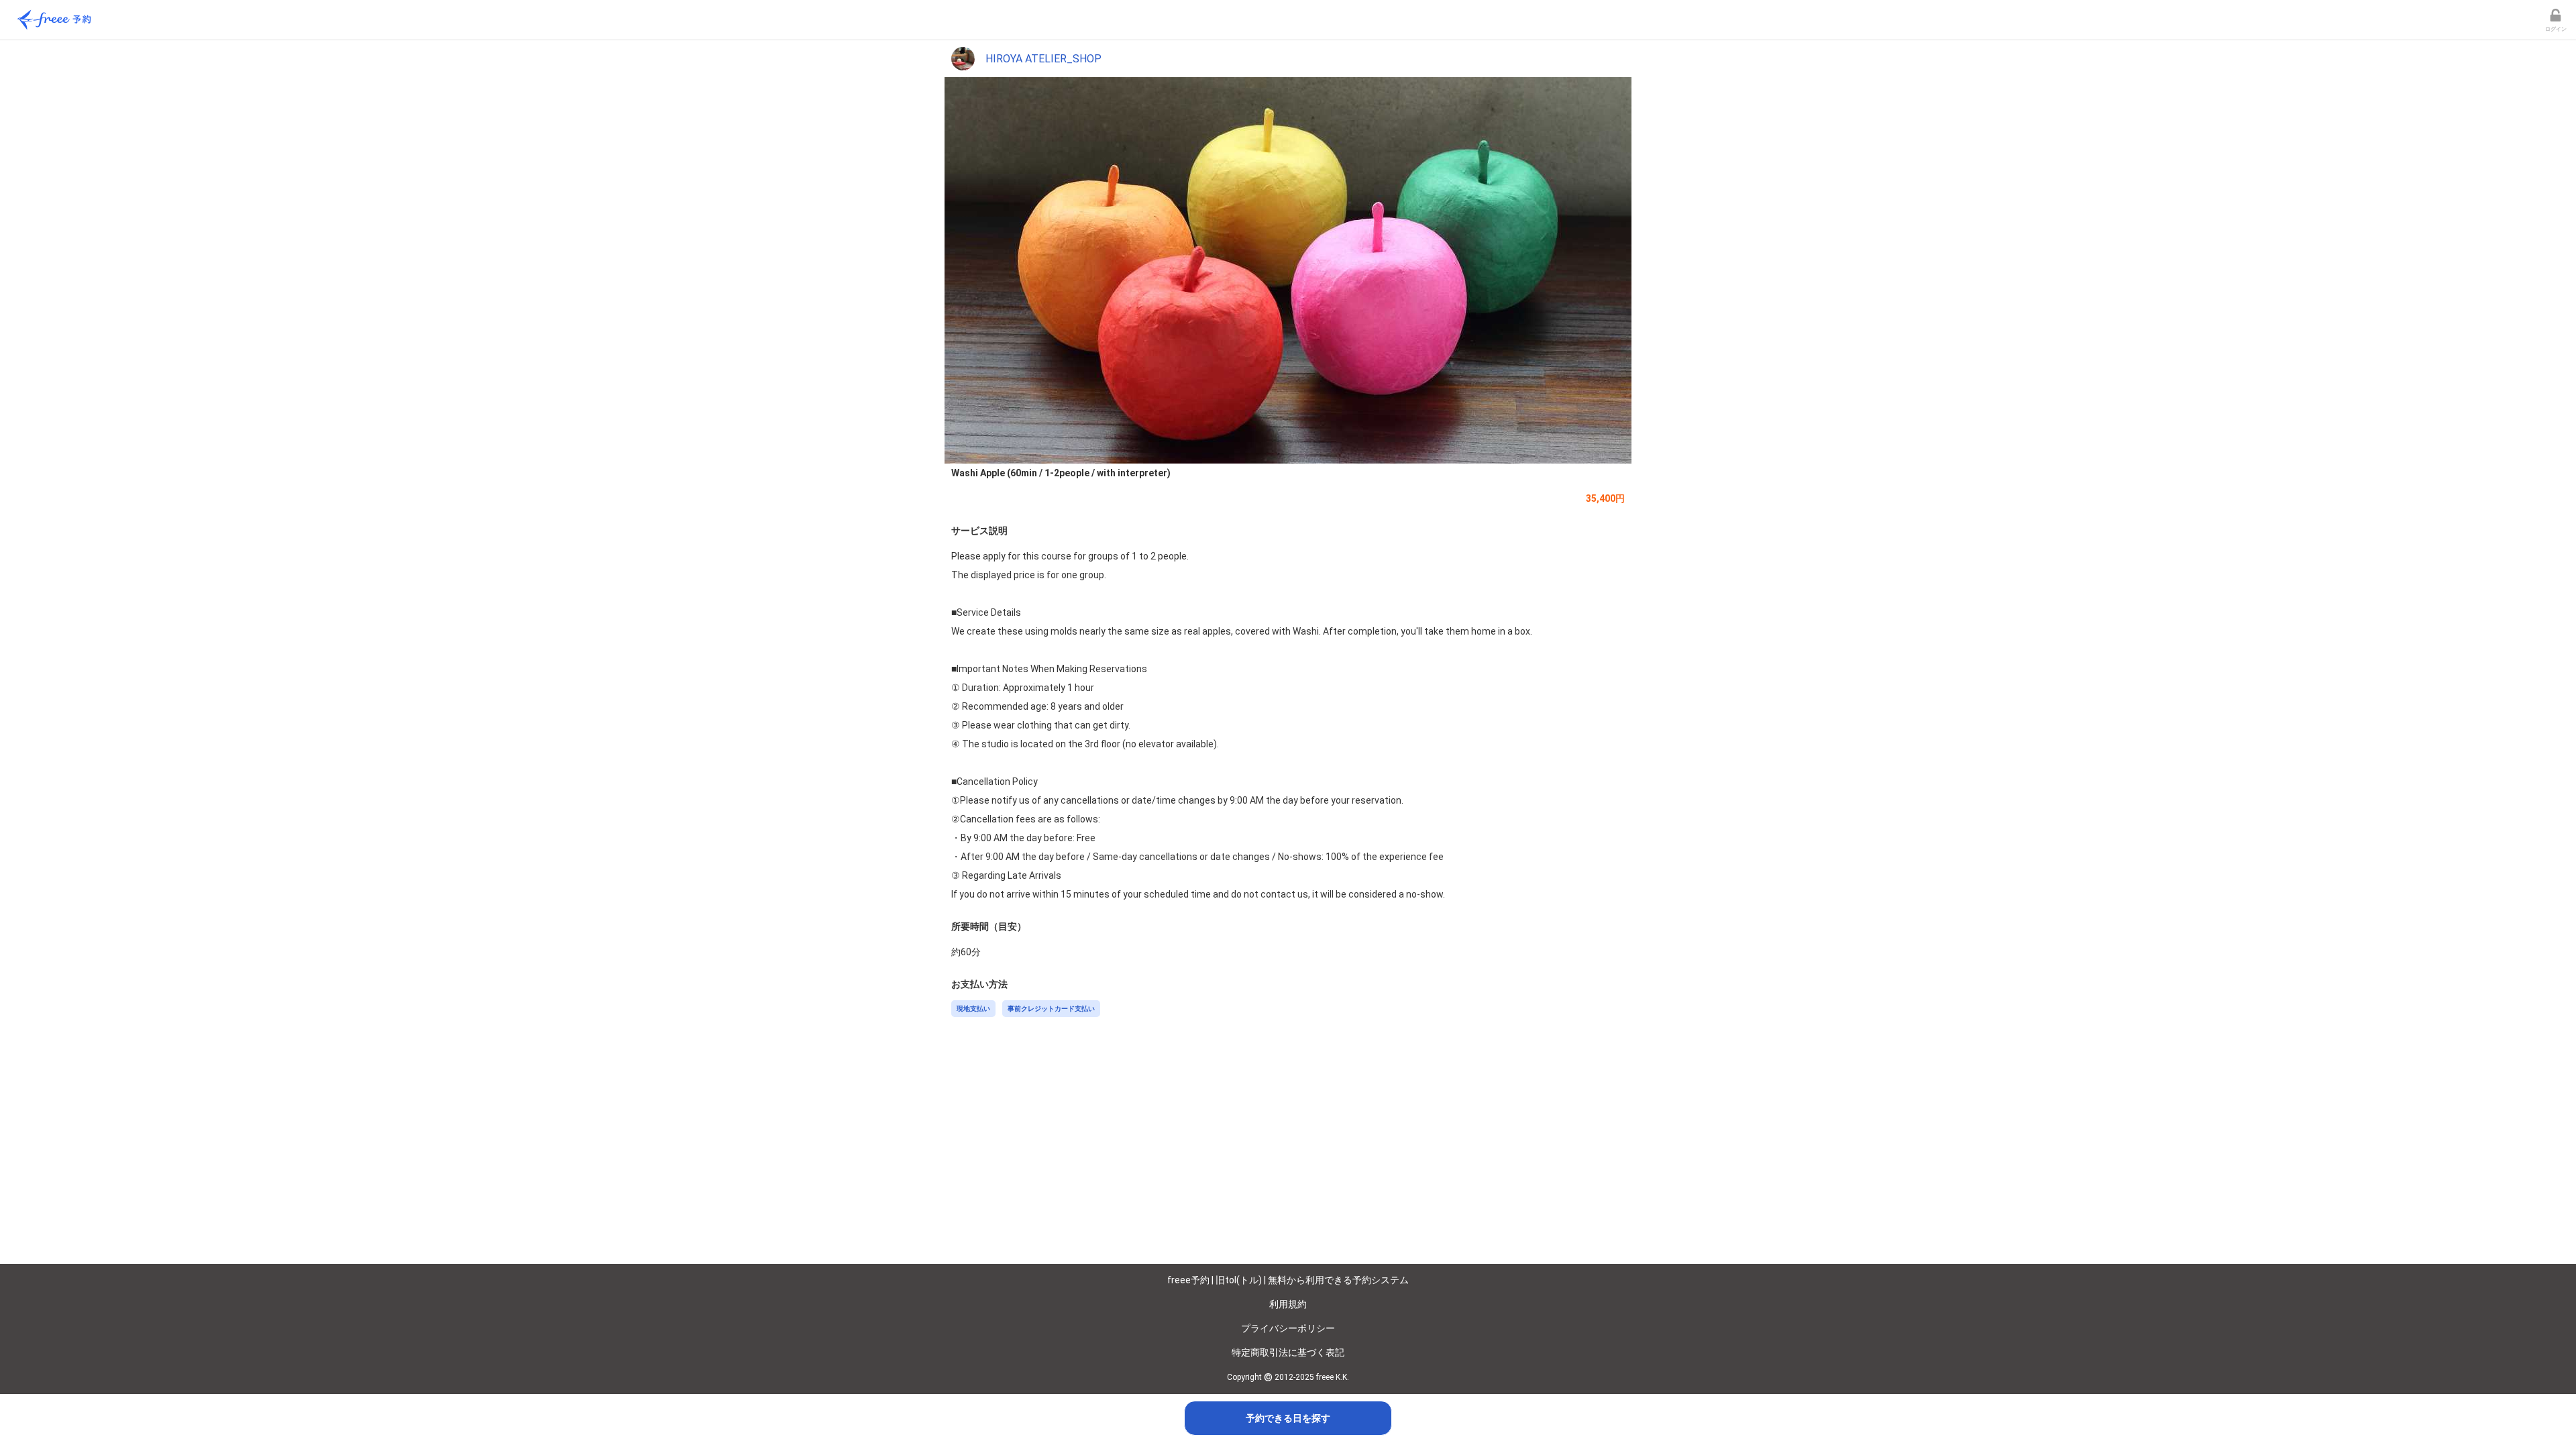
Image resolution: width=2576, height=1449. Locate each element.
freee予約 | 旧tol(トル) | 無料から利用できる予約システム (1288, 1280)
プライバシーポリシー (1288, 1328)
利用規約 (1288, 1304)
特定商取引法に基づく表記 (1288, 1352)
